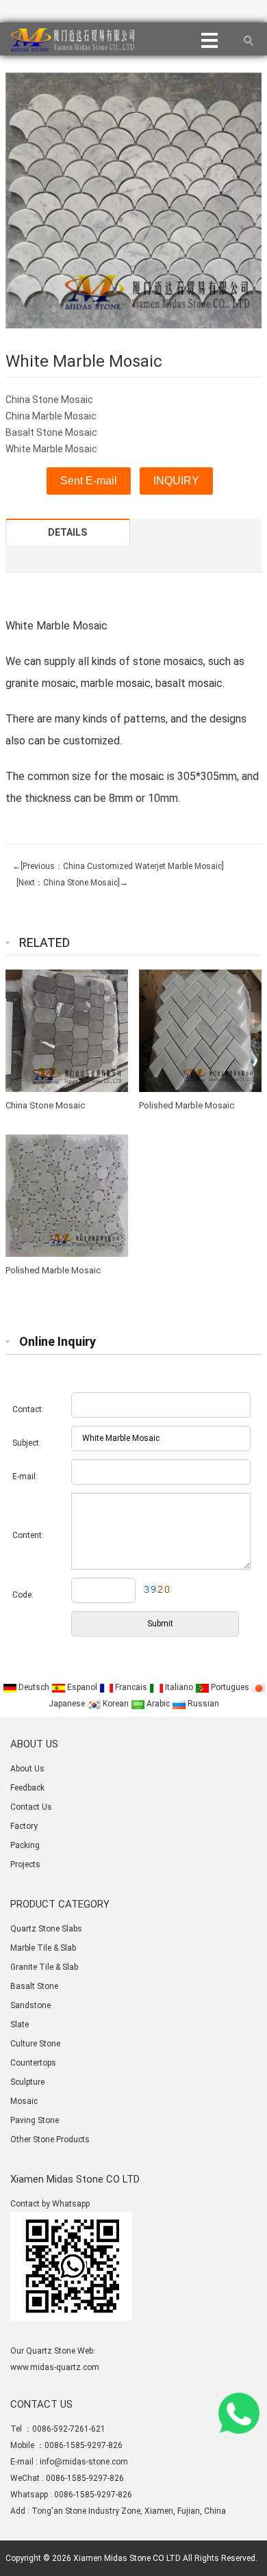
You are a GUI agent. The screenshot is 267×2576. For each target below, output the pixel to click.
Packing (25, 1845)
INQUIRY (176, 481)
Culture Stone (35, 2044)
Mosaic (24, 2101)
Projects (25, 1864)
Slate (20, 2025)
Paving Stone (35, 2120)
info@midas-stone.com (84, 2462)
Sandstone (30, 2005)
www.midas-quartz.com (55, 2367)
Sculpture (27, 2082)
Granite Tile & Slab (44, 1967)
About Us (27, 1769)
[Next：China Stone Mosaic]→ (70, 883)
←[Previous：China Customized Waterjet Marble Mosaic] (118, 866)
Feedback (27, 1788)
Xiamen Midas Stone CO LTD (127, 2558)
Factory (24, 1826)
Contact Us (31, 1807)
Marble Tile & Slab (43, 1948)
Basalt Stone (34, 1986)
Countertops (33, 2063)
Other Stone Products (50, 2139)
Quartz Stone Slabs (46, 1929)
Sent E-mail (89, 481)
